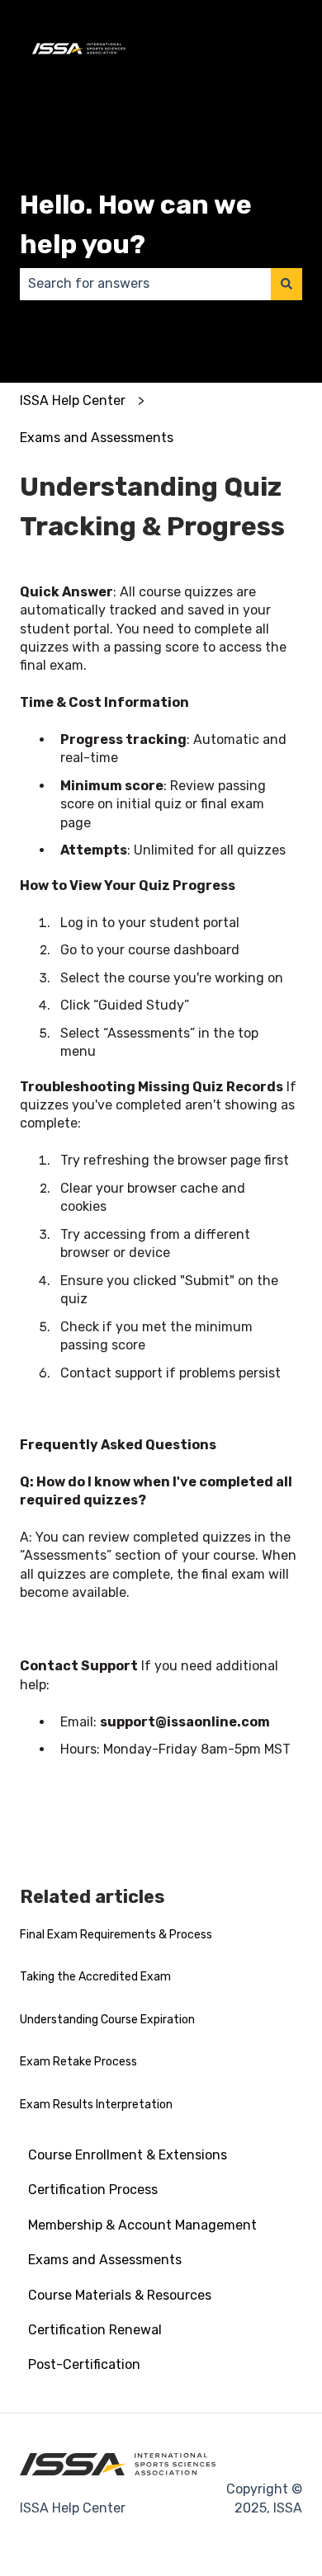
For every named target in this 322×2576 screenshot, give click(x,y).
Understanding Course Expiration (107, 2020)
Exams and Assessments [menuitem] (105, 2260)
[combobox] (145, 284)
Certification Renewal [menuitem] (95, 2330)
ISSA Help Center (73, 400)
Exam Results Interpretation (96, 2105)
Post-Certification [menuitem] (84, 2364)
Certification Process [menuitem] (93, 2190)
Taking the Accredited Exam (95, 1977)
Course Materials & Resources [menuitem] (120, 2295)
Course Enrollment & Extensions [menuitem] (128, 2155)
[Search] (286, 284)
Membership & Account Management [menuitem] (142, 2225)
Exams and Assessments (97, 438)
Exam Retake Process (78, 2062)
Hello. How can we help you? (136, 224)
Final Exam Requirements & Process (116, 1935)
